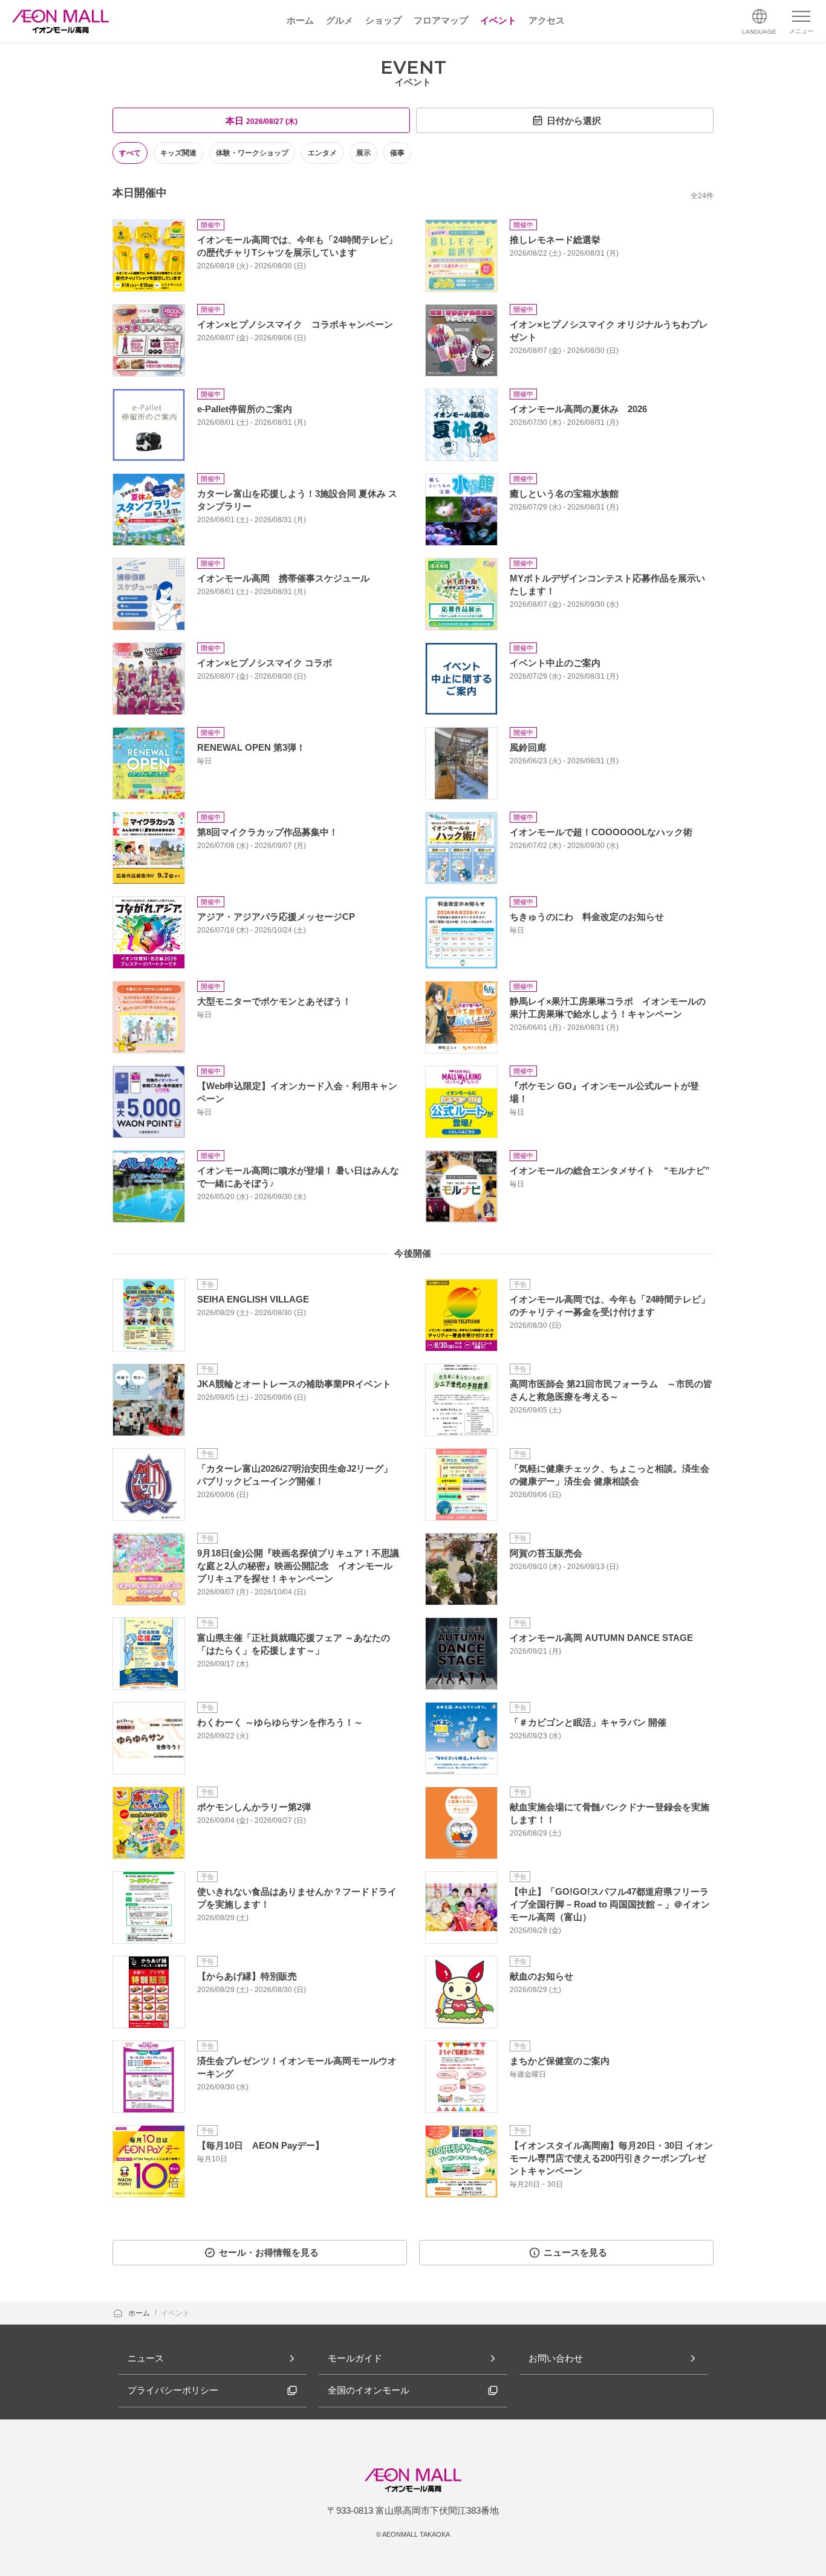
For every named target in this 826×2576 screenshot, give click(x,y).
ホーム (140, 2313)
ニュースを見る (575, 2252)
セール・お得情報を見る (269, 2252)
